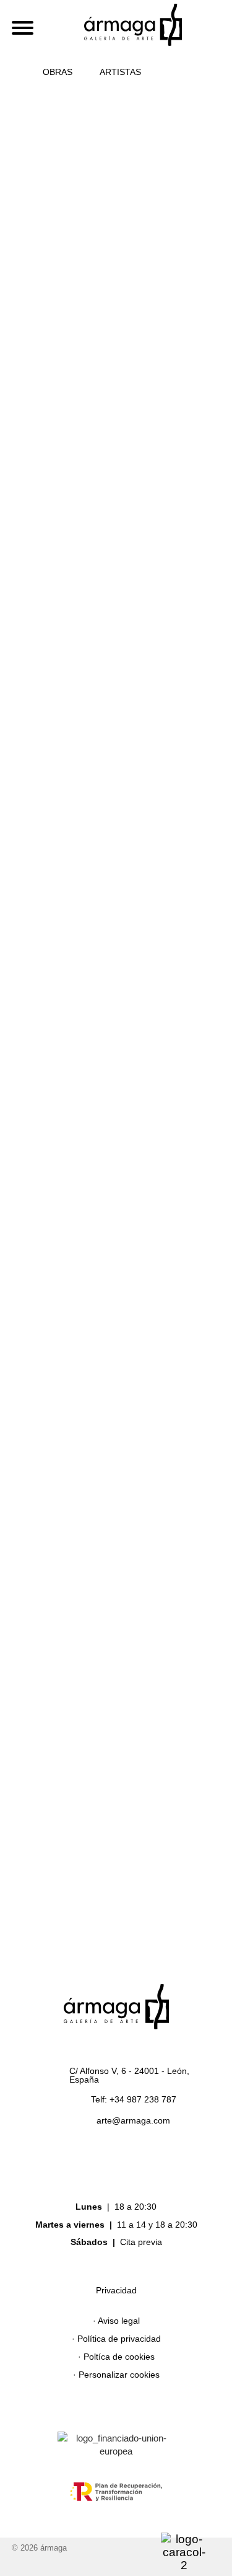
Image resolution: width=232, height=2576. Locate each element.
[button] (175, 72)
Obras (58, 72)
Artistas (120, 72)
